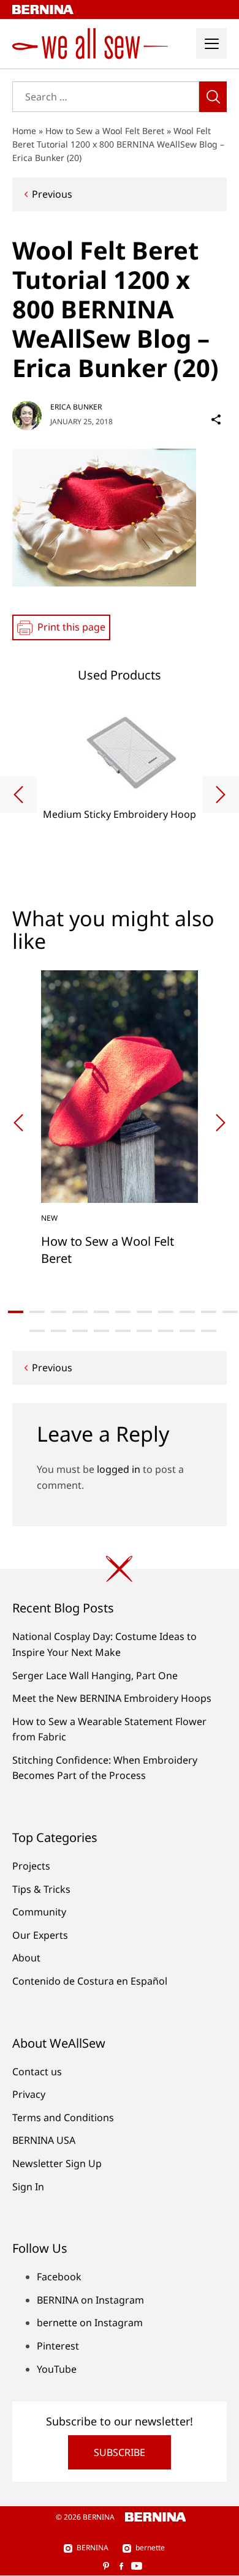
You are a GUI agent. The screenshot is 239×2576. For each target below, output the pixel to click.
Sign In (28, 2187)
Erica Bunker (76, 407)
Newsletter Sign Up (57, 2163)
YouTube (57, 2369)
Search (213, 97)
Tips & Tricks (41, 1889)
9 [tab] (187, 1312)
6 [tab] (123, 1312)
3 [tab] (59, 1312)
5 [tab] (101, 1312)
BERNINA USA (44, 2140)
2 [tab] (37, 1312)
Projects (31, 1866)
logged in (119, 1469)
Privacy (29, 2094)
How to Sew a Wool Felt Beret (105, 131)
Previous (52, 194)
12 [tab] (37, 1331)
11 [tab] (230, 1312)
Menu (211, 43)
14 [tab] (80, 1331)
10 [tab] (209, 1312)
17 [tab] (144, 1331)
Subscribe (120, 2452)
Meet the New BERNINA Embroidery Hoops (112, 1698)
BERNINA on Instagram (90, 2300)
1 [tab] (16, 1312)
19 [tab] (187, 1331)
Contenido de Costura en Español (90, 1981)
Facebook (59, 2277)
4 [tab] (80, 1312)
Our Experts (40, 1935)
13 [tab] (59, 1331)
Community (39, 1912)
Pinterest (58, 2346)
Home (24, 131)
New (49, 1218)
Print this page (71, 627)
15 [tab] (101, 1331)
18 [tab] (166, 1331)
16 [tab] (123, 1331)
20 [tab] (209, 1331)
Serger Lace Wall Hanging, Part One (95, 1676)
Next (221, 795)
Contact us (37, 2072)
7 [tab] (144, 1312)
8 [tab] (166, 1312)
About (26, 1958)
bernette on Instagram (90, 2323)
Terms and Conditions (63, 2117)
